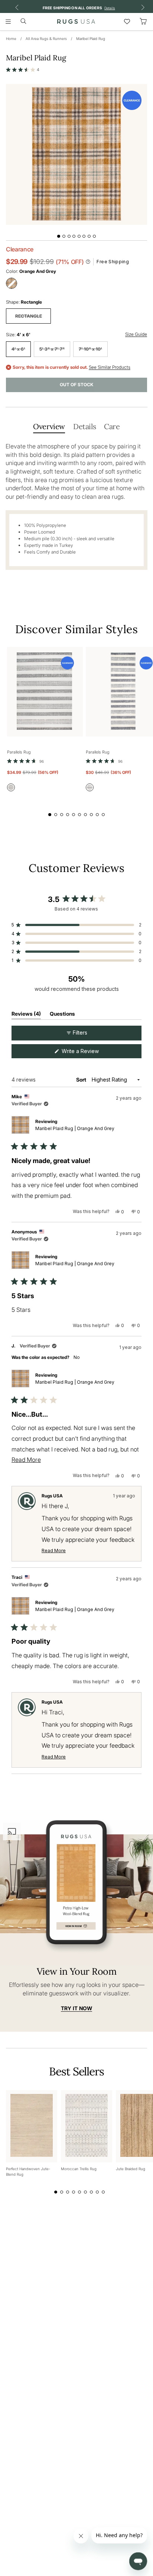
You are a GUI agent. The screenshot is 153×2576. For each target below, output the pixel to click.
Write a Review (90, 1053)
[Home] (76, 21)
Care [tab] (112, 426)
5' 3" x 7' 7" (52, 349)
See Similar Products (110, 367)
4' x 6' (18, 349)
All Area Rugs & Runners (46, 39)
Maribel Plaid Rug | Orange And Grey (75, 1128)
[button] (23, 70)
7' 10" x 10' (90, 349)
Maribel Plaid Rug (91, 39)
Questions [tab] (62, 1015)
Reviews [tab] (26, 1015)
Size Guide (136, 334)
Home (11, 39)
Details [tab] (84, 426)
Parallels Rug (19, 752)
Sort (82, 1080)
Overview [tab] (49, 426)
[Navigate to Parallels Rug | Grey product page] (45, 692)
